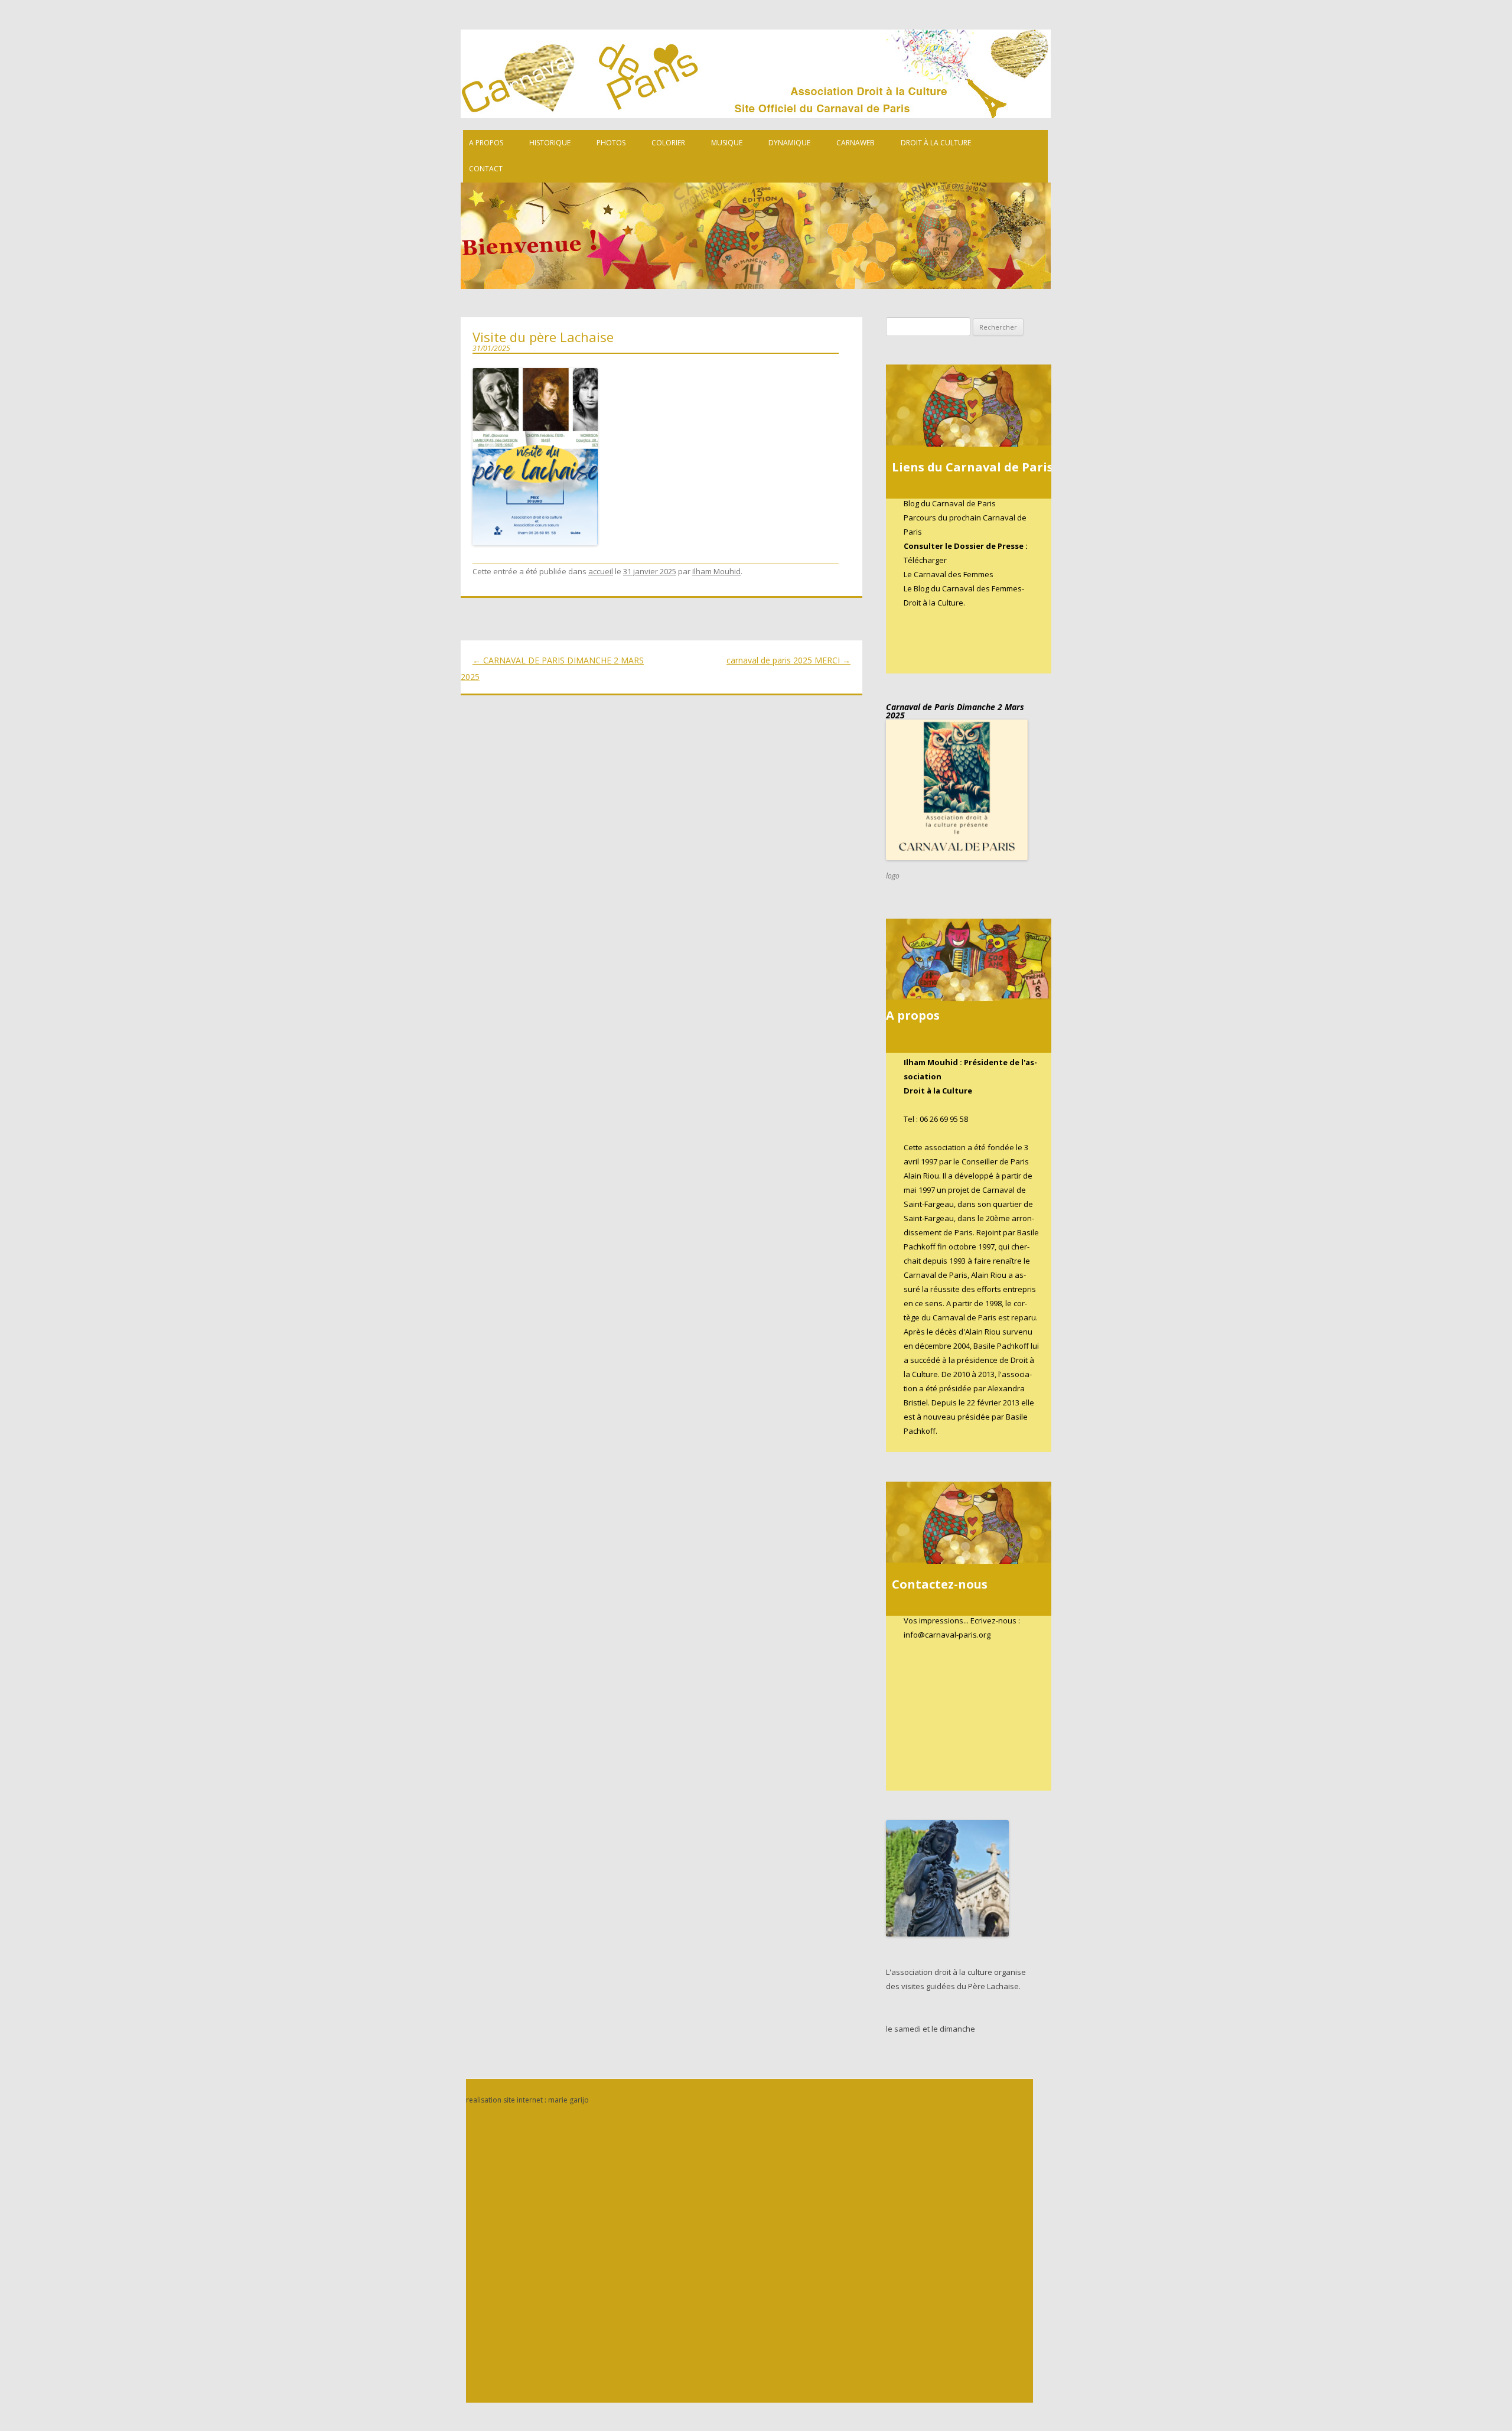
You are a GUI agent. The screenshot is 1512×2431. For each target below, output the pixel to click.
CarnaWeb (856, 143)
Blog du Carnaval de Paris (950, 503)
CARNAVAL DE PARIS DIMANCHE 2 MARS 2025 (552, 668)
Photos (611, 143)
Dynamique (789, 143)
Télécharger (925, 560)
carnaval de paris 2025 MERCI (788, 660)
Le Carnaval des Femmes (949, 574)
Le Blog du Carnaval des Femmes (963, 588)
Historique (550, 143)
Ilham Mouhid (716, 571)
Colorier (668, 143)
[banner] (768, 166)
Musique (727, 143)
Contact (486, 169)
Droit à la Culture (936, 143)
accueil (601, 571)
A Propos (486, 143)
